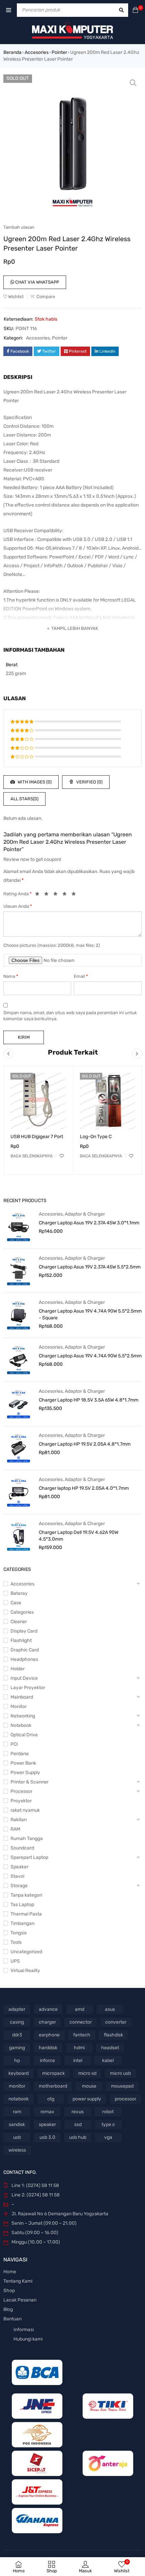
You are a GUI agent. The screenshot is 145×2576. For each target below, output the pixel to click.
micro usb (120, 2073)
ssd (78, 2124)
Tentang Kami (18, 2281)
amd (80, 2009)
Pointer (59, 52)
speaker (47, 2124)
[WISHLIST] (62, 1156)
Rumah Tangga (27, 1839)
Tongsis (19, 1933)
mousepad (122, 2086)
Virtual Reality (25, 1971)
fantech (82, 2035)
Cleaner (19, 1622)
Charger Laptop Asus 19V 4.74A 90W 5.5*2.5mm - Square (90, 1314)
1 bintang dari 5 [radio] (39, 895)
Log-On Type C (96, 1137)
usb (17, 2137)
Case (16, 1603)
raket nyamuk (25, 1810)
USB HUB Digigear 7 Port (37, 1137)
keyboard (19, 2073)
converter (116, 2022)
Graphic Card (25, 1650)
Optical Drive (24, 1735)
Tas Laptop (22, 1905)
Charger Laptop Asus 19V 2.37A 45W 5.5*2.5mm (90, 1267)
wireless (17, 2150)
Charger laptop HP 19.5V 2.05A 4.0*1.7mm (84, 1488)
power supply (87, 2099)
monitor (17, 2086)
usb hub (78, 2137)
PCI (14, 1744)
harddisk (48, 2048)
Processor (21, 1791)
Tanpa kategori (26, 1895)
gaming (17, 2048)
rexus (78, 2112)
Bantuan (12, 2319)
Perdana (20, 1754)
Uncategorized (26, 1952)
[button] (133, 83)
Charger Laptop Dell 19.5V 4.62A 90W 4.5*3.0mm (79, 1536)
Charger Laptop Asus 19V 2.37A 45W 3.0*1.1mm (89, 1223)
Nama (11, 976)
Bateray (19, 1593)
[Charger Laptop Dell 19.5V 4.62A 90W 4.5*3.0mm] (19, 1536)
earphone (49, 2035)
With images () (34, 782)
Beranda (12, 52)
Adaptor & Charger (85, 1214)
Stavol (17, 1876)
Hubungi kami (28, 2339)
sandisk (17, 2124)
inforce (47, 2060)
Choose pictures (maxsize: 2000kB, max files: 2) (52, 945)
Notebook (21, 1725)
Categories (22, 1612)
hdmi (79, 2048)
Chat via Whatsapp (37, 282)
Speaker (19, 1867)
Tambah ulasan (19, 227)
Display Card (24, 1631)
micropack (53, 2073)
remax (47, 2112)
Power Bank (23, 1763)
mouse (89, 2086)
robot (108, 2112)
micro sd (87, 2073)
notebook (19, 2099)
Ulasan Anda (18, 906)
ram (17, 2112)
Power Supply (25, 1773)
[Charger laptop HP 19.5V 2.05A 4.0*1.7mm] (19, 1492)
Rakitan (19, 1820)
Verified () (89, 782)
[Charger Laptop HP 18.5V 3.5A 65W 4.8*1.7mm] (19, 1404)
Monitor (19, 1706)
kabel (108, 2060)
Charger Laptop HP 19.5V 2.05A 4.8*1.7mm (85, 1444)
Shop (9, 2291)
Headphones (24, 1659)
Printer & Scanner (30, 1782)
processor (125, 2099)
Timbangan (22, 1923)
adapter (17, 2009)
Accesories (37, 52)
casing (17, 2022)
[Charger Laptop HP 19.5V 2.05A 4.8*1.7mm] (19, 1448)
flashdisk (113, 2035)
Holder (18, 1669)
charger (47, 2022)
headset (110, 2048)
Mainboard (22, 1697)
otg (51, 2099)
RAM (15, 1829)
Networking (23, 1716)
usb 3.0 (47, 2137)
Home (10, 2272)
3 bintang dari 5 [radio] (57, 895)
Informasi (24, 2330)
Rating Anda (18, 894)
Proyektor (21, 1801)
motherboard (53, 2086)
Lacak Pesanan (20, 2300)
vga (108, 2137)
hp (17, 2060)
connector (81, 2022)
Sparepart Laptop (29, 1857)
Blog (8, 2309)
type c (108, 2124)
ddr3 (17, 2035)
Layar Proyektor (28, 1688)
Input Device (24, 1678)
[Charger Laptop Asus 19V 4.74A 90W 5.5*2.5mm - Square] (19, 1315)
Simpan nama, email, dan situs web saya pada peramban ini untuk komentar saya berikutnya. (70, 1016)
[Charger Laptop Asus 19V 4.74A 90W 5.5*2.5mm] (19, 1360)
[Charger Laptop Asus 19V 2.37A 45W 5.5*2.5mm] (19, 1271)
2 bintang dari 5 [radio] (48, 895)
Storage (19, 1886)
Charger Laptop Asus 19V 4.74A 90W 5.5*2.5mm (90, 1356)
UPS (15, 1961)
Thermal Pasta (26, 1914)
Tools (16, 1942)
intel (78, 2060)
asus (110, 2009)
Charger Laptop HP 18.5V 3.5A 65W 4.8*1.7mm (89, 1400)
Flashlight (21, 1640)
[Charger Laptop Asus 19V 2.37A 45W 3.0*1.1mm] (19, 1227)
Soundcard (22, 1848)
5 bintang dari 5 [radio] (76, 895)
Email (81, 976)
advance (48, 2009)
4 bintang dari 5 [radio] (66, 895)
